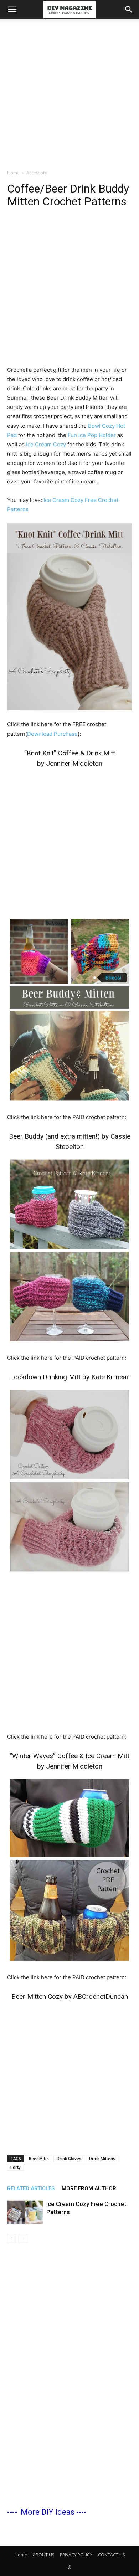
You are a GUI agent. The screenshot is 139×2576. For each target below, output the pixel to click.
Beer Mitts (39, 2158)
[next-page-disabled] (23, 2239)
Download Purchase (52, 734)
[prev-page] (12, 2239)
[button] (12, 10)
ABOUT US (43, 2555)
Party (16, 2167)
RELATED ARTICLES (31, 2188)
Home (13, 173)
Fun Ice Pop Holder (92, 435)
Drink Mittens (102, 2158)
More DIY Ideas (48, 2512)
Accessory (37, 173)
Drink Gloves (69, 2158)
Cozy (59, 444)
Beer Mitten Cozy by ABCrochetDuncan (70, 1997)
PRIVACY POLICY (76, 2555)
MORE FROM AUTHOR (89, 2188)
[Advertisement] (69, 92)
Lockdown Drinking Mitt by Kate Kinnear (69, 1377)
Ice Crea (37, 444)
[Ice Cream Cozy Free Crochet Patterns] (25, 2212)
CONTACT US (111, 2555)
